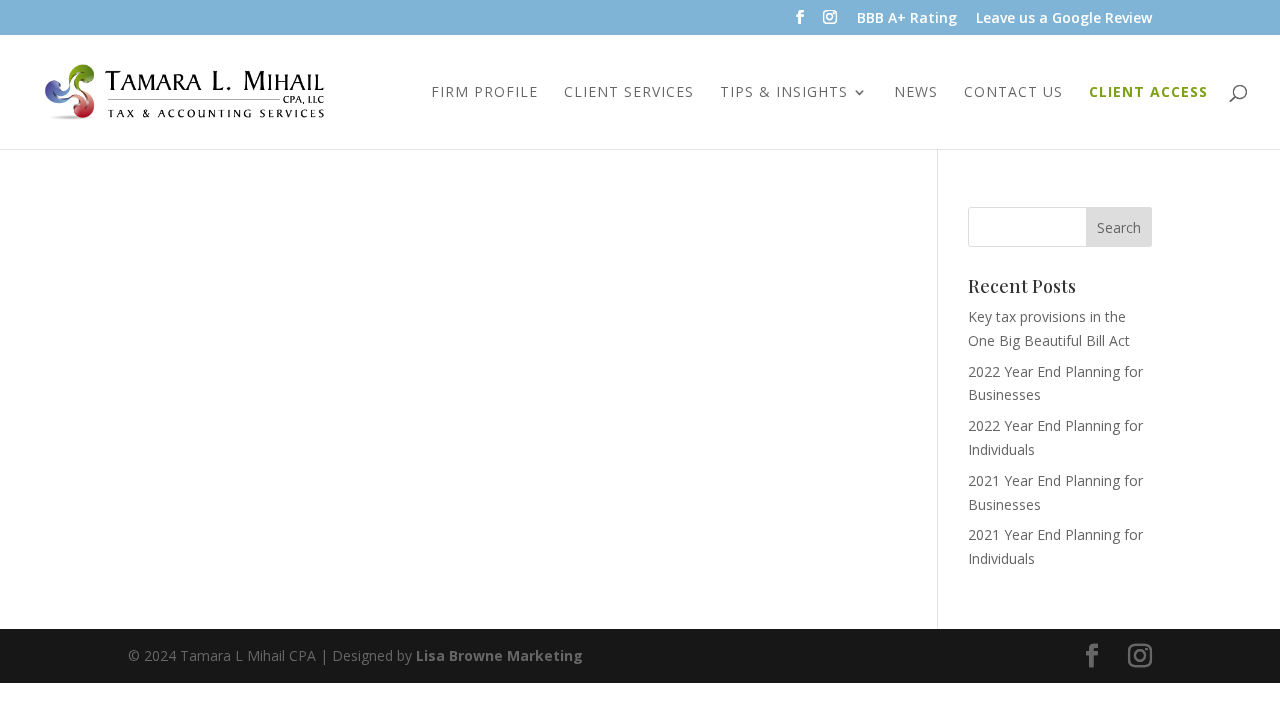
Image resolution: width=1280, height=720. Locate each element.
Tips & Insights (784, 93)
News (916, 93)
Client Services (629, 93)
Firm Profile (484, 93)
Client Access (1148, 93)
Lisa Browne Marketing (499, 655)
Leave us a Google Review (1064, 19)
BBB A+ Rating (907, 19)
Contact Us (1013, 93)
